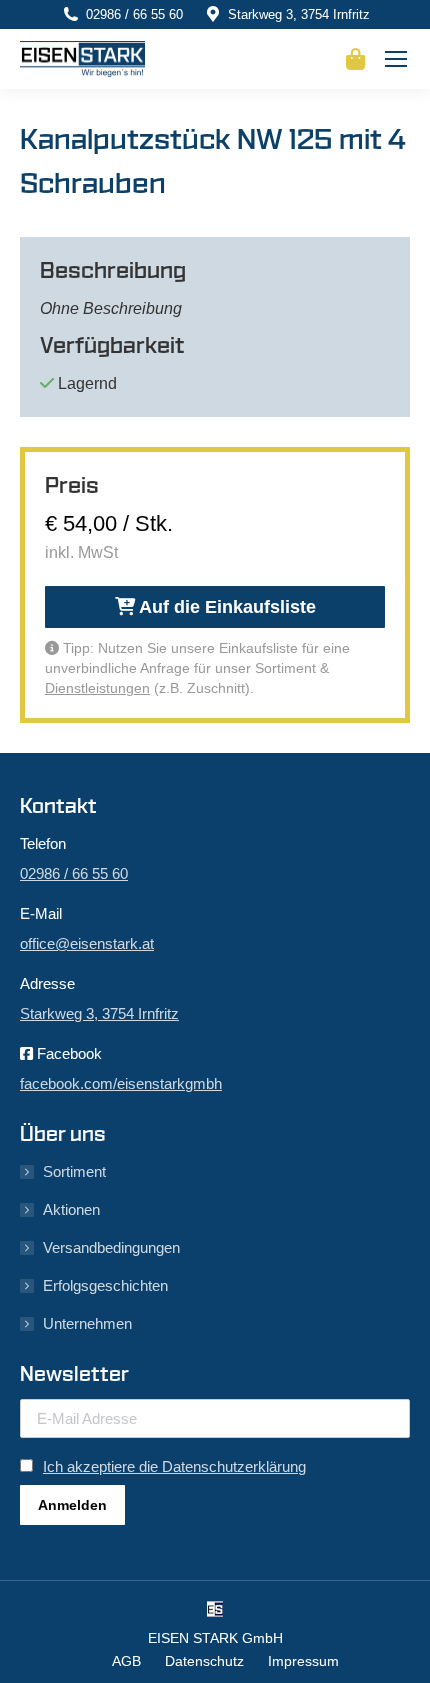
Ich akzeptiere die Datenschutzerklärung (174, 1466)
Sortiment (74, 1171)
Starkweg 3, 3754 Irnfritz (299, 14)
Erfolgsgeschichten (105, 1285)
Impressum (303, 1661)
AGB (126, 1661)
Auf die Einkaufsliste (225, 607)
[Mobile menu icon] (396, 59)
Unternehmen (87, 1323)
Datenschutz (204, 1661)
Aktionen (71, 1209)
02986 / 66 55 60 (134, 14)
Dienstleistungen (97, 688)
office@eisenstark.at (87, 943)
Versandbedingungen (111, 1247)
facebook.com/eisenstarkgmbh (121, 1083)
